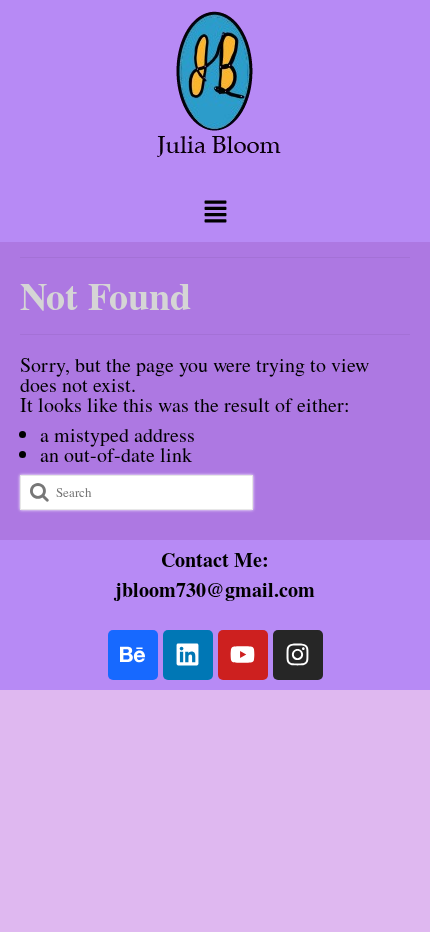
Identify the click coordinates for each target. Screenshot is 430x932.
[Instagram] (298, 655)
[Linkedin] (188, 655)
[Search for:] (136, 492)
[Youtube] (243, 655)
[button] (215, 211)
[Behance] (133, 655)
